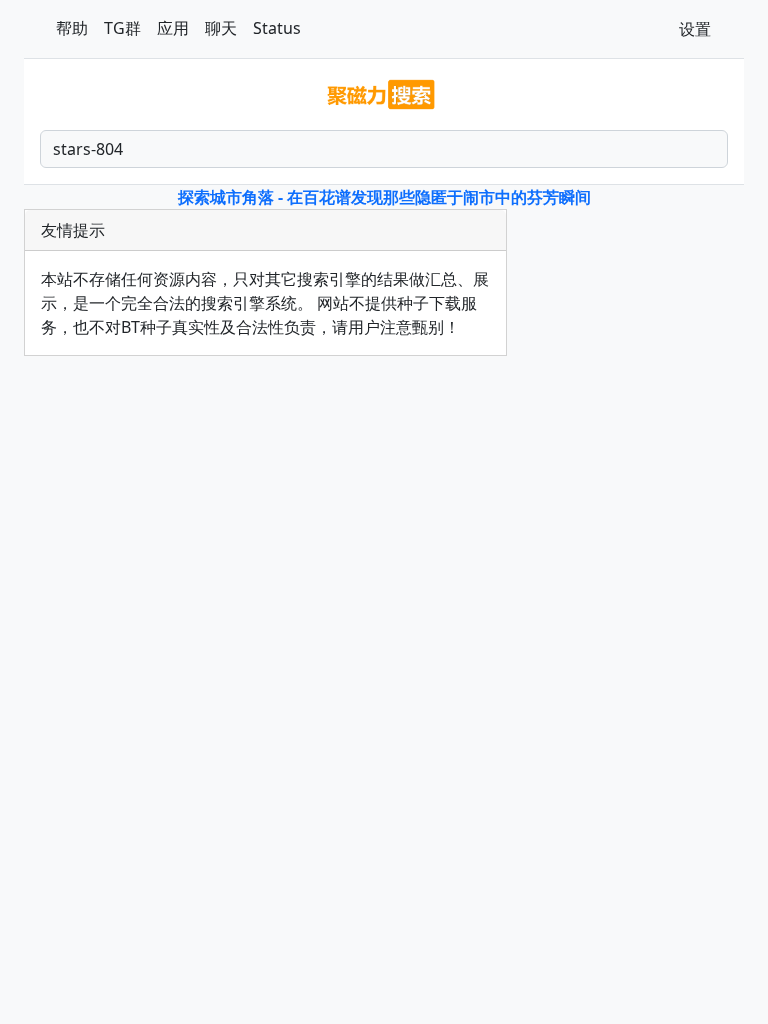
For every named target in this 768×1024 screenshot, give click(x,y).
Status (277, 28)
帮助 (72, 28)
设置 (695, 29)
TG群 (122, 28)
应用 (173, 28)
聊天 (221, 28)
